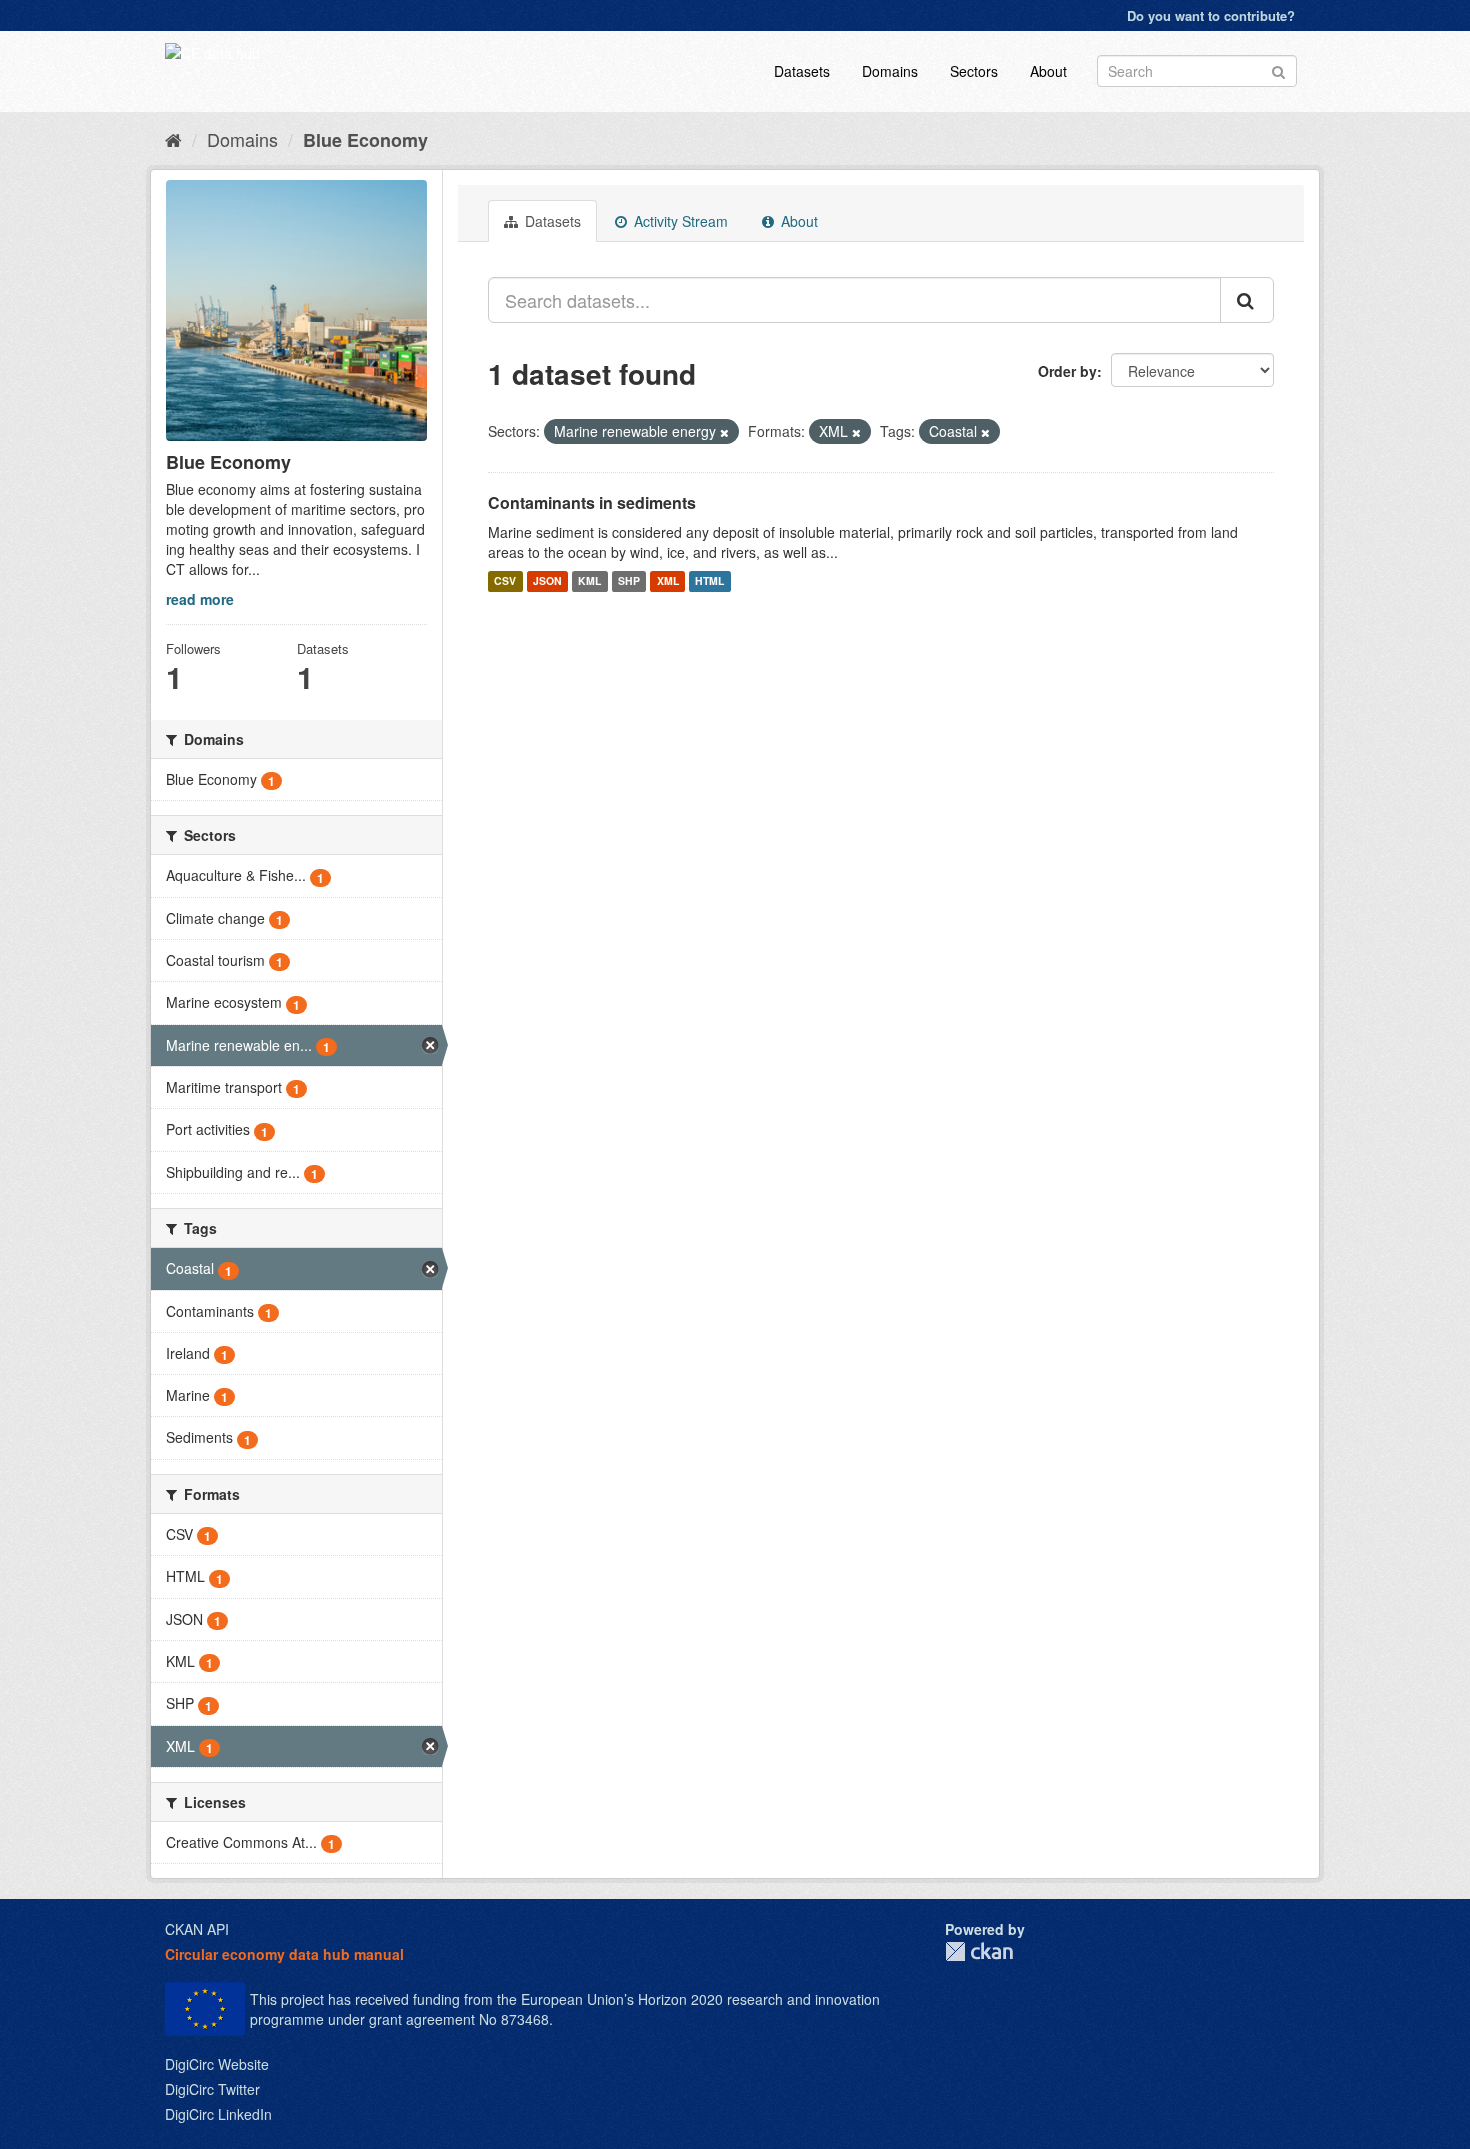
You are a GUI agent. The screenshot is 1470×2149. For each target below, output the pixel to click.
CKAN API (197, 1929)
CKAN (979, 1951)
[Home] (173, 139)
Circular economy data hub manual (284, 1954)
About (1048, 71)
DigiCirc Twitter (212, 2089)
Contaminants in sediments (592, 502)
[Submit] (1278, 69)
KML (589, 581)
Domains (890, 71)
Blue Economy (365, 140)
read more (200, 599)
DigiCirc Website (217, 2064)
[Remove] (724, 432)
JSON (547, 581)
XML (668, 581)
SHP (629, 581)
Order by (1067, 371)
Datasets (802, 71)
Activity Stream (679, 221)
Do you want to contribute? (1211, 15)
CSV (505, 581)
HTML (709, 581)
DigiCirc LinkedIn (218, 2114)
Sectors (974, 71)
